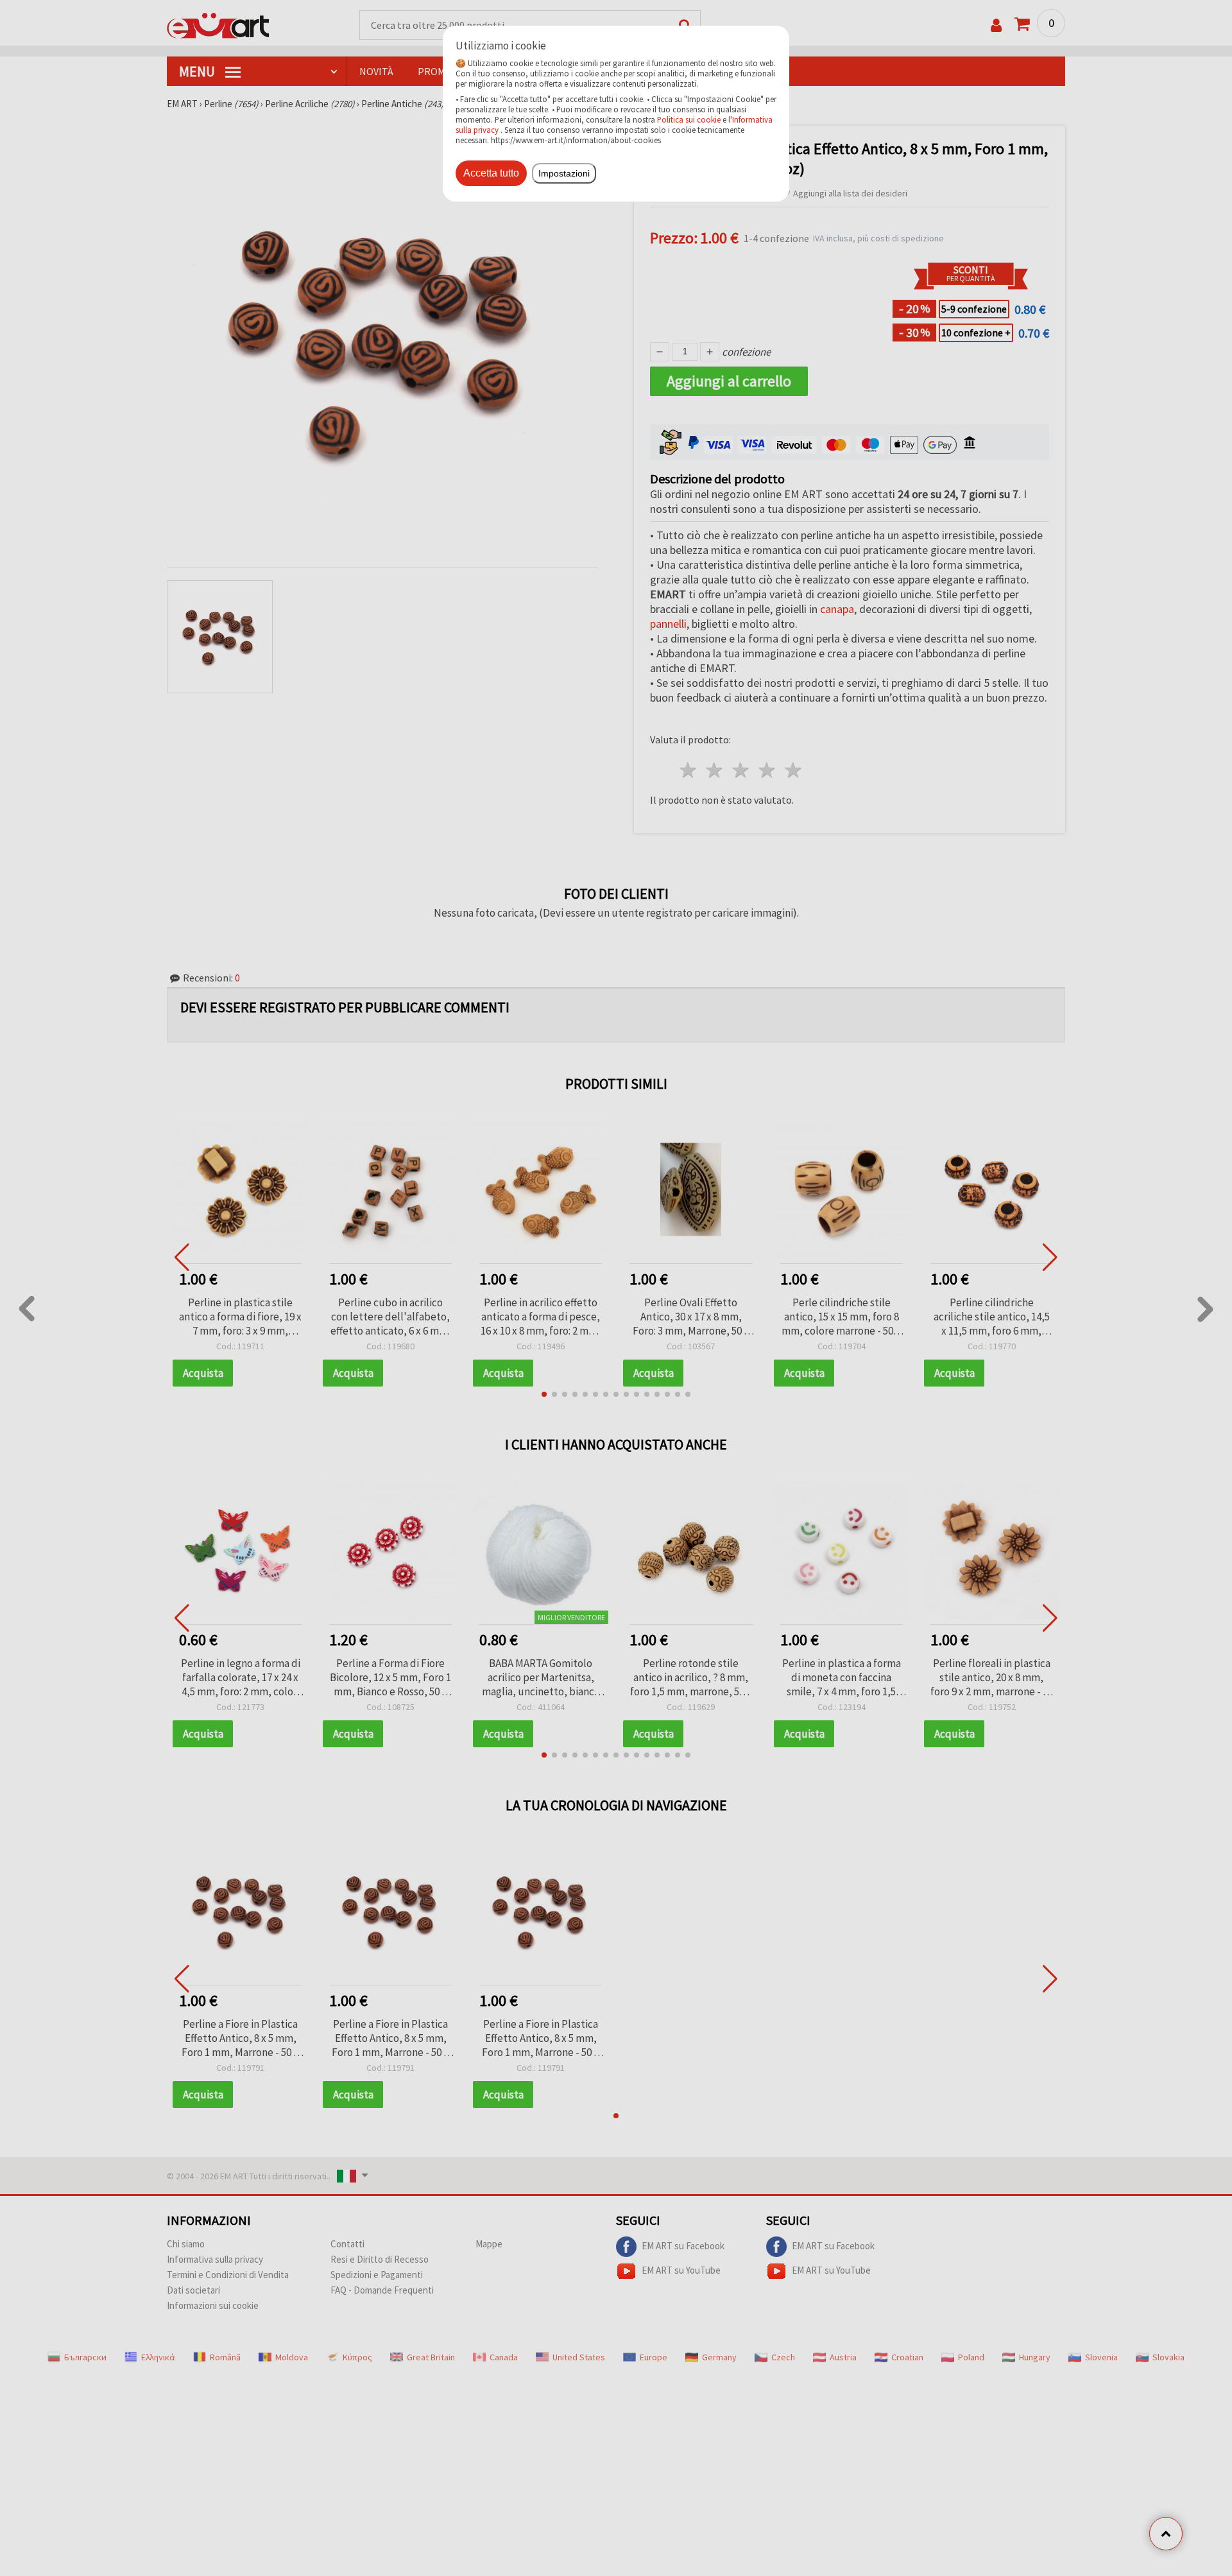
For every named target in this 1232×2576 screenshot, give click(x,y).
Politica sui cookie (689, 119)
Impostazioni (564, 173)
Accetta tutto (491, 173)
